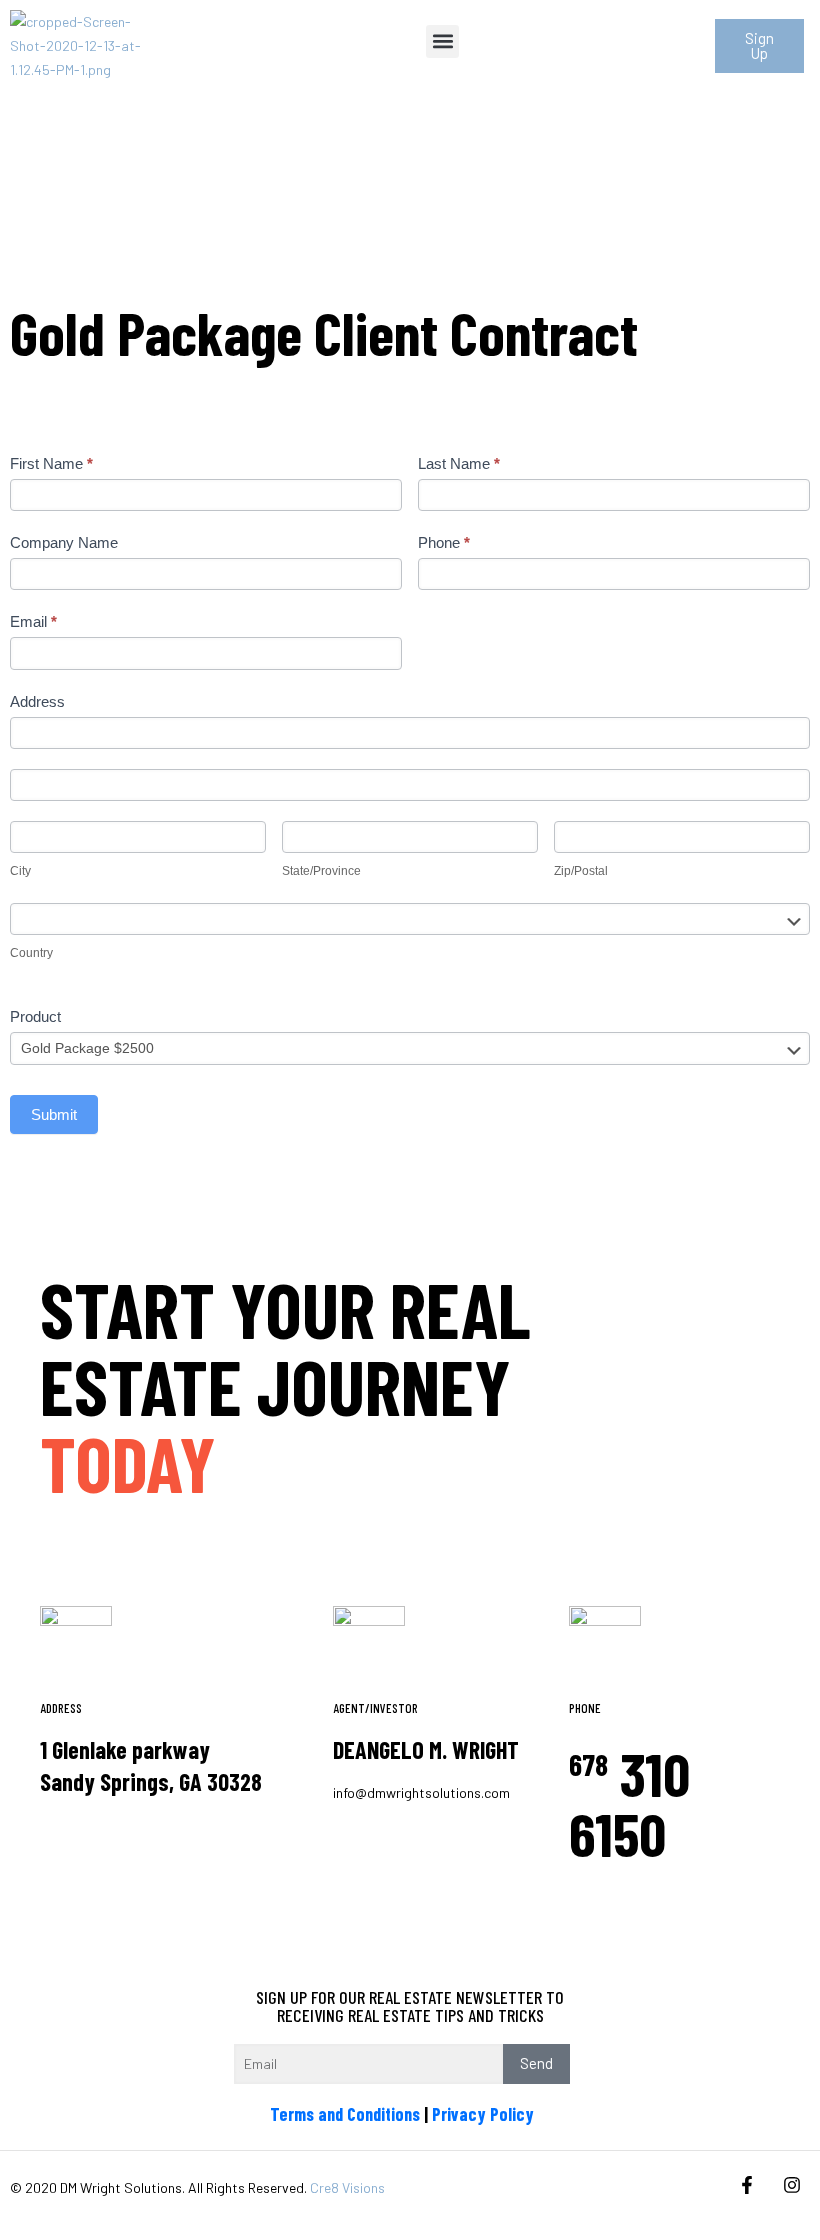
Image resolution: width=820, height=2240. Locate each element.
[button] (442, 41)
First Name (51, 463)
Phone (444, 542)
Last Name (459, 463)
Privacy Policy (483, 2114)
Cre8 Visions (347, 2187)
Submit (54, 1114)
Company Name (64, 542)
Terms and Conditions (345, 2114)
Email (33, 621)
